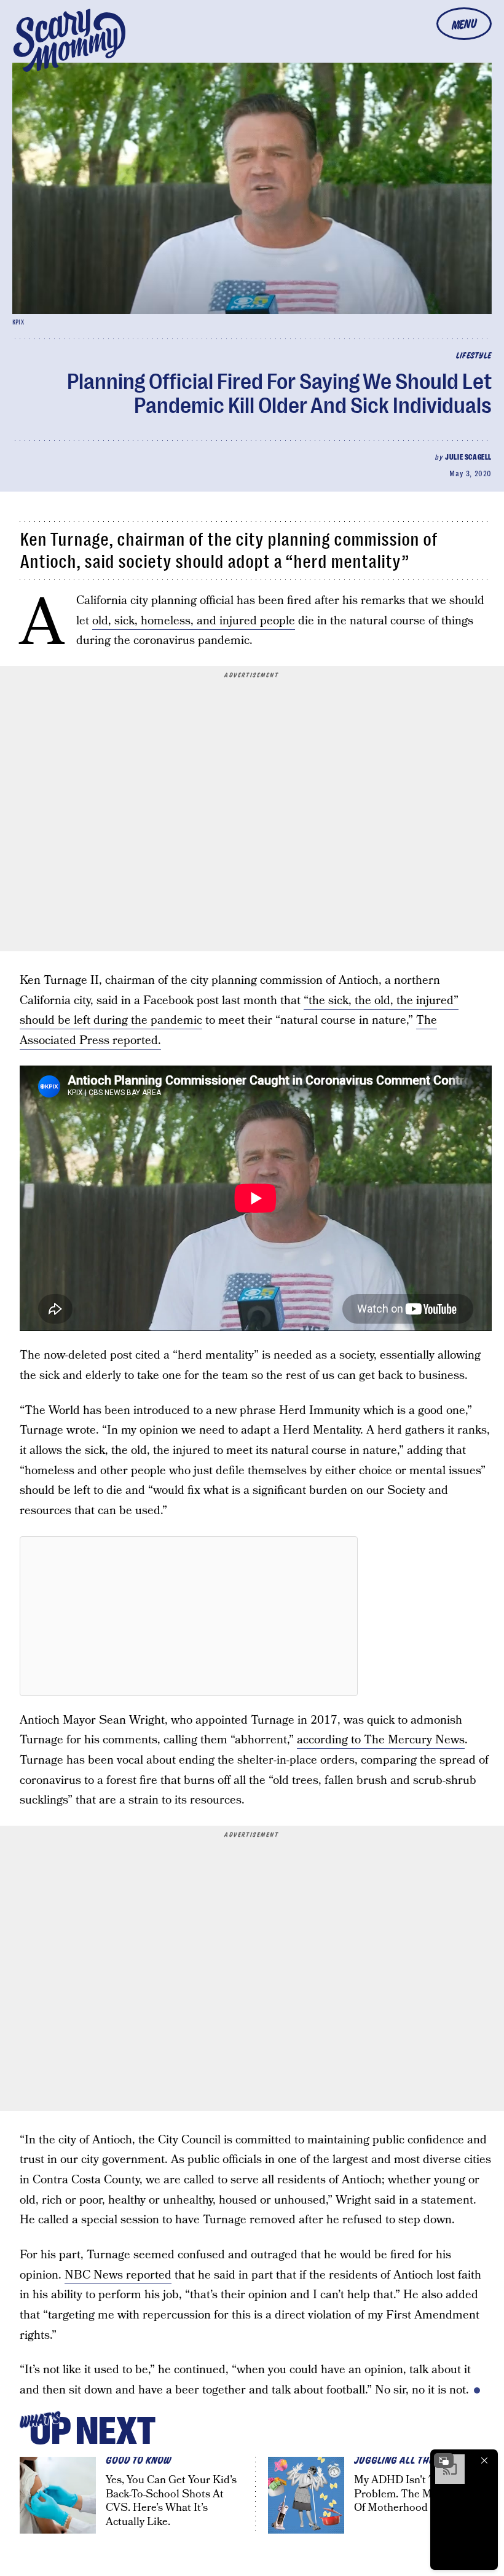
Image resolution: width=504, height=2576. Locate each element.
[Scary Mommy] (69, 40)
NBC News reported (118, 2275)
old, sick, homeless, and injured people (194, 621)
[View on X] (189, 1616)
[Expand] (444, 2460)
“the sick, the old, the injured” (381, 1001)
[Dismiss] (484, 2460)
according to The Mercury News (381, 1740)
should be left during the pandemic (111, 1020)
